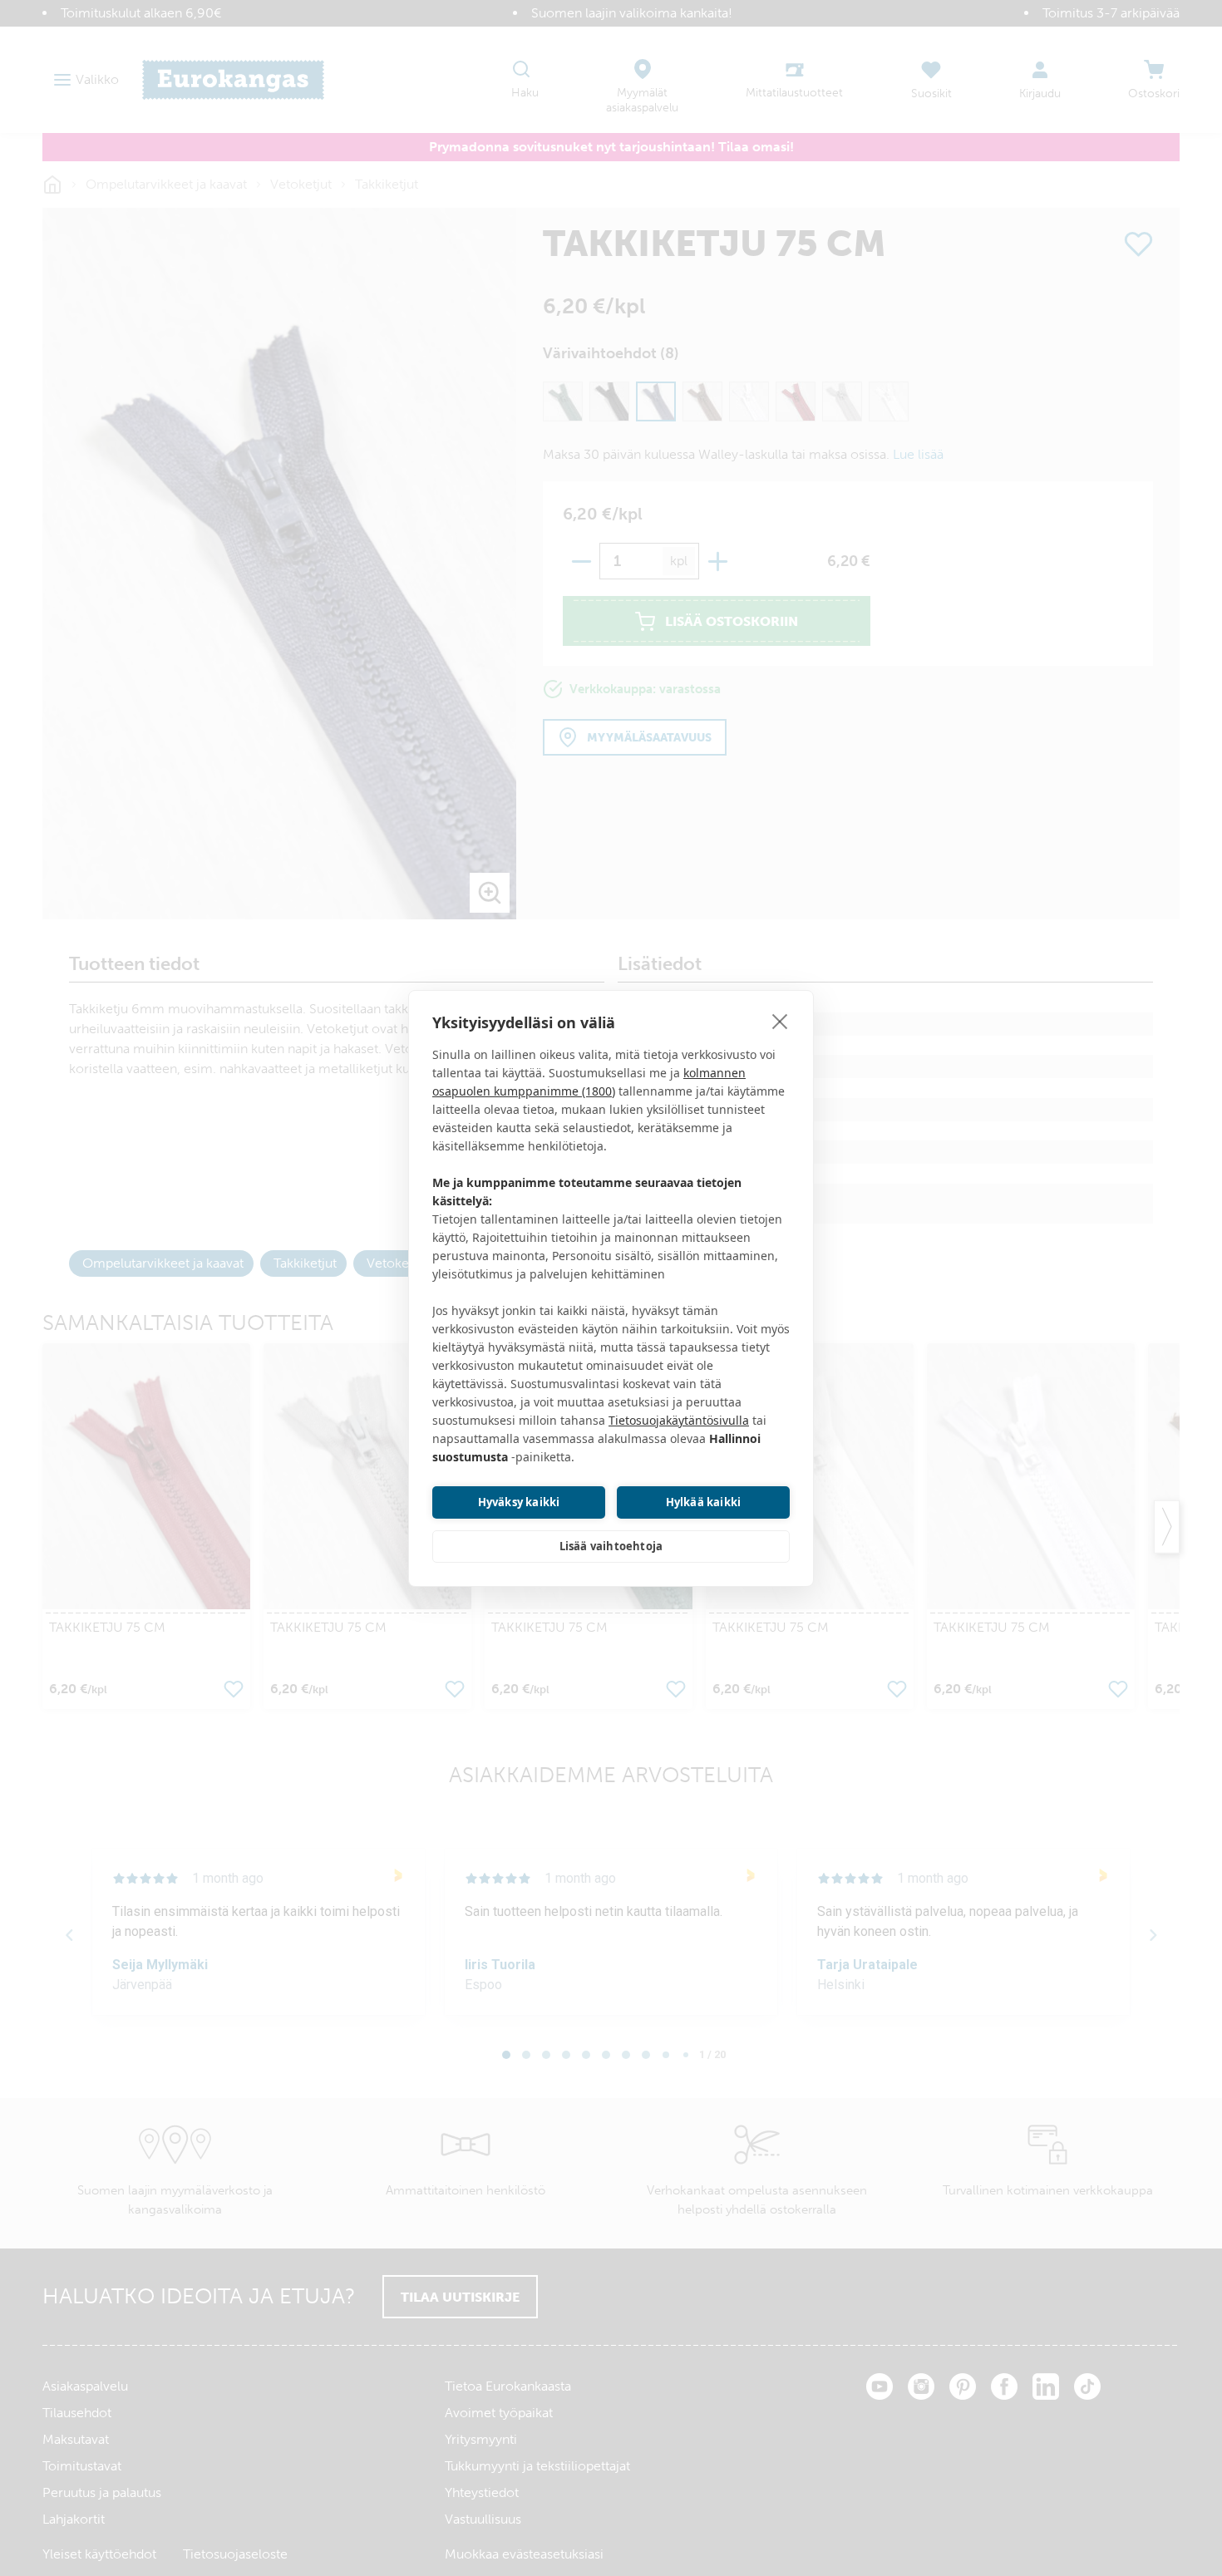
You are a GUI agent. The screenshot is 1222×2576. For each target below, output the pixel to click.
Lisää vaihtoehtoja (611, 1546)
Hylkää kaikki (704, 1502)
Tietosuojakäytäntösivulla (679, 1420)
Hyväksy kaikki (519, 1502)
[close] (780, 1021)
